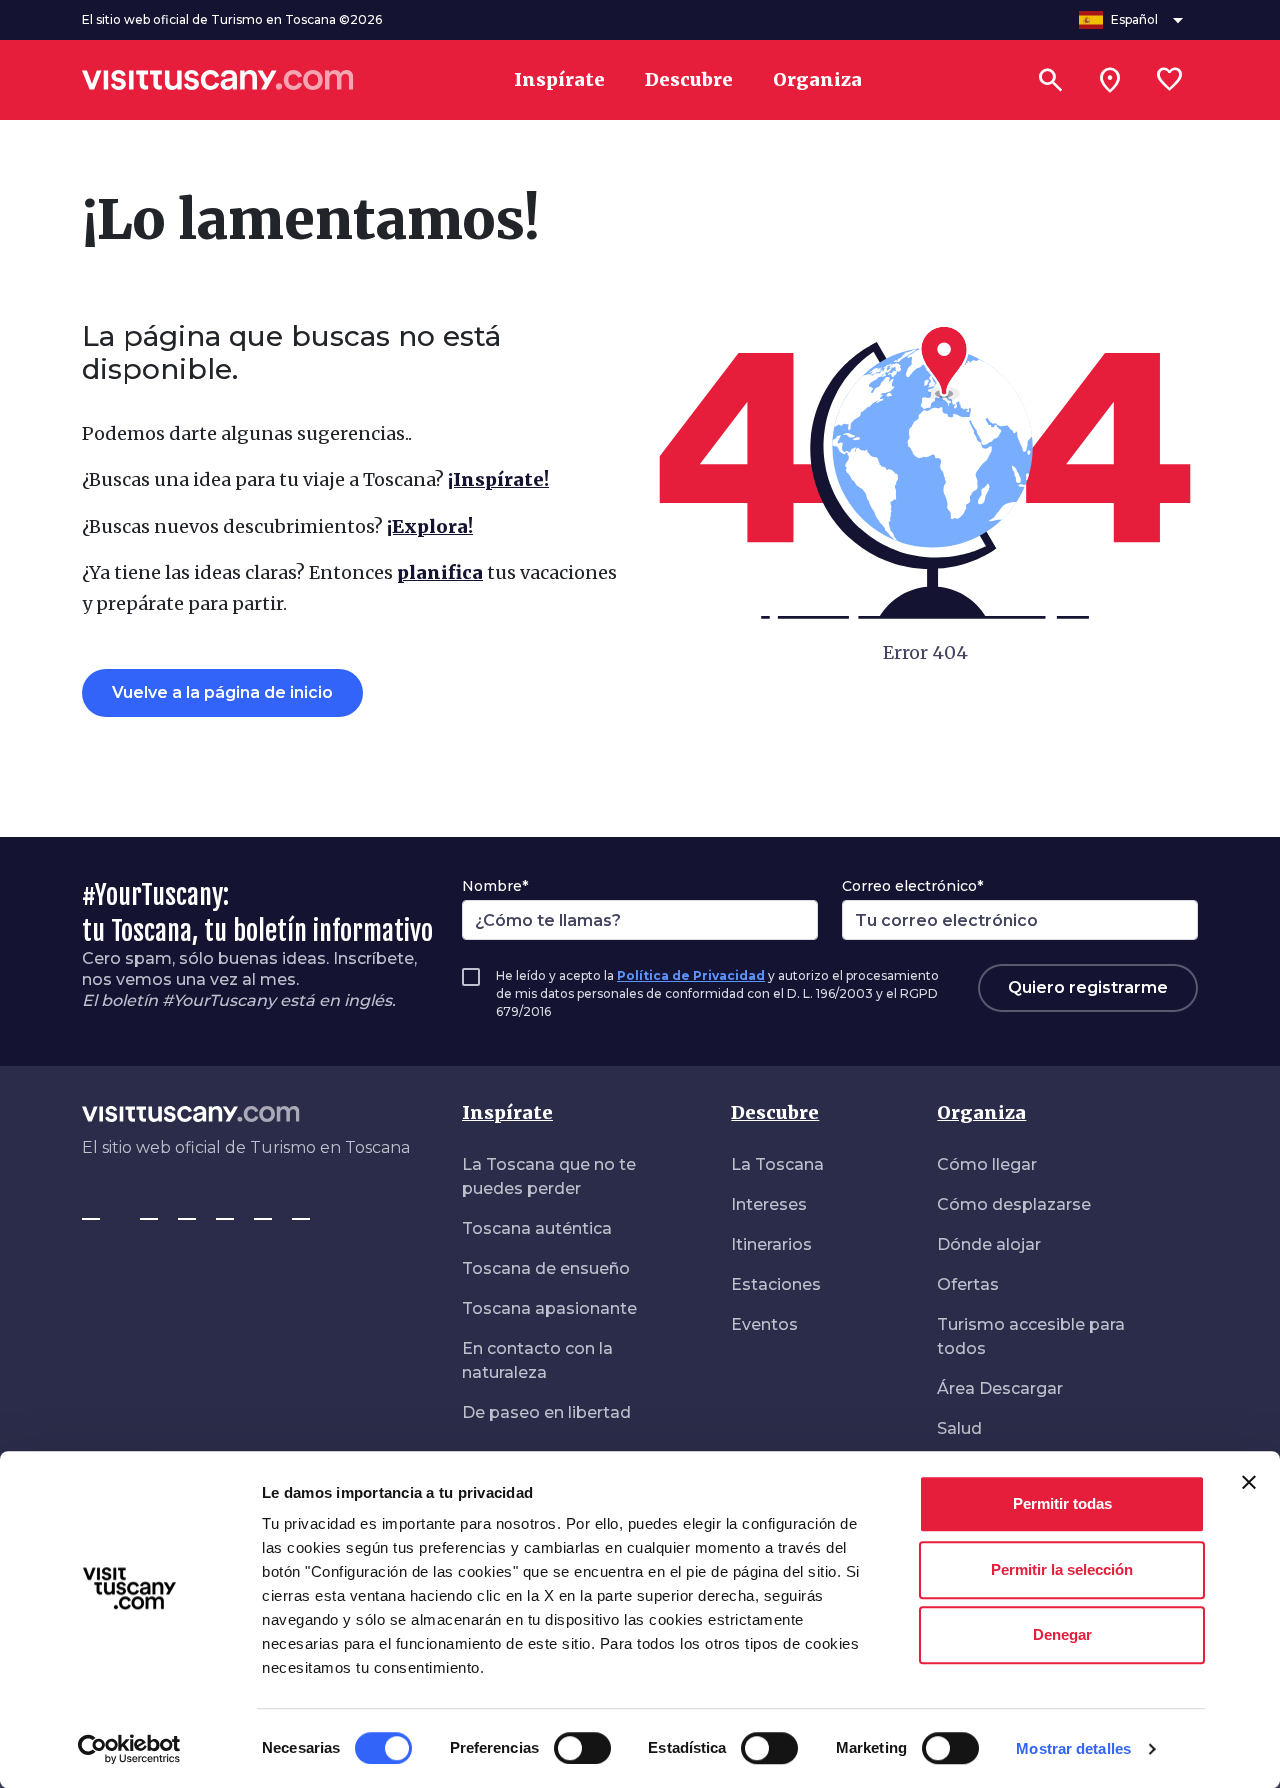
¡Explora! (430, 526)
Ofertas (968, 1284)
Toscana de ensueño (546, 1268)
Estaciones (776, 1284)
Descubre (775, 1112)
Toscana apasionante (549, 1308)
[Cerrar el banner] (1249, 1482)
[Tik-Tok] (187, 1210)
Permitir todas (1062, 1503)
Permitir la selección (1062, 1569)
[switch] (582, 1748)
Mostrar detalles (1073, 1748)
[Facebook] (91, 1210)
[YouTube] (263, 1210)
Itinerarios (771, 1244)
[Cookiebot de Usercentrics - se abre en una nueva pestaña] (129, 1749)
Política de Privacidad (691, 975)
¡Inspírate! (498, 479)
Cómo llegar (987, 1164)
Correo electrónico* (912, 886)
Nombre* (495, 886)
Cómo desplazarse (1014, 1204)
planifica (440, 572)
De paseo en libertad (546, 1412)
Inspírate (507, 1112)
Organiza (981, 1112)
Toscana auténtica (537, 1228)
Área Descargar (1000, 1388)
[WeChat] (301, 1210)
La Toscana (777, 1164)
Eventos (764, 1324)
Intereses (769, 1204)
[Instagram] (149, 1210)
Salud (959, 1428)
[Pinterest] (225, 1210)
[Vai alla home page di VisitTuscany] (218, 80)
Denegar (1062, 1634)
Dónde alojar (989, 1244)
